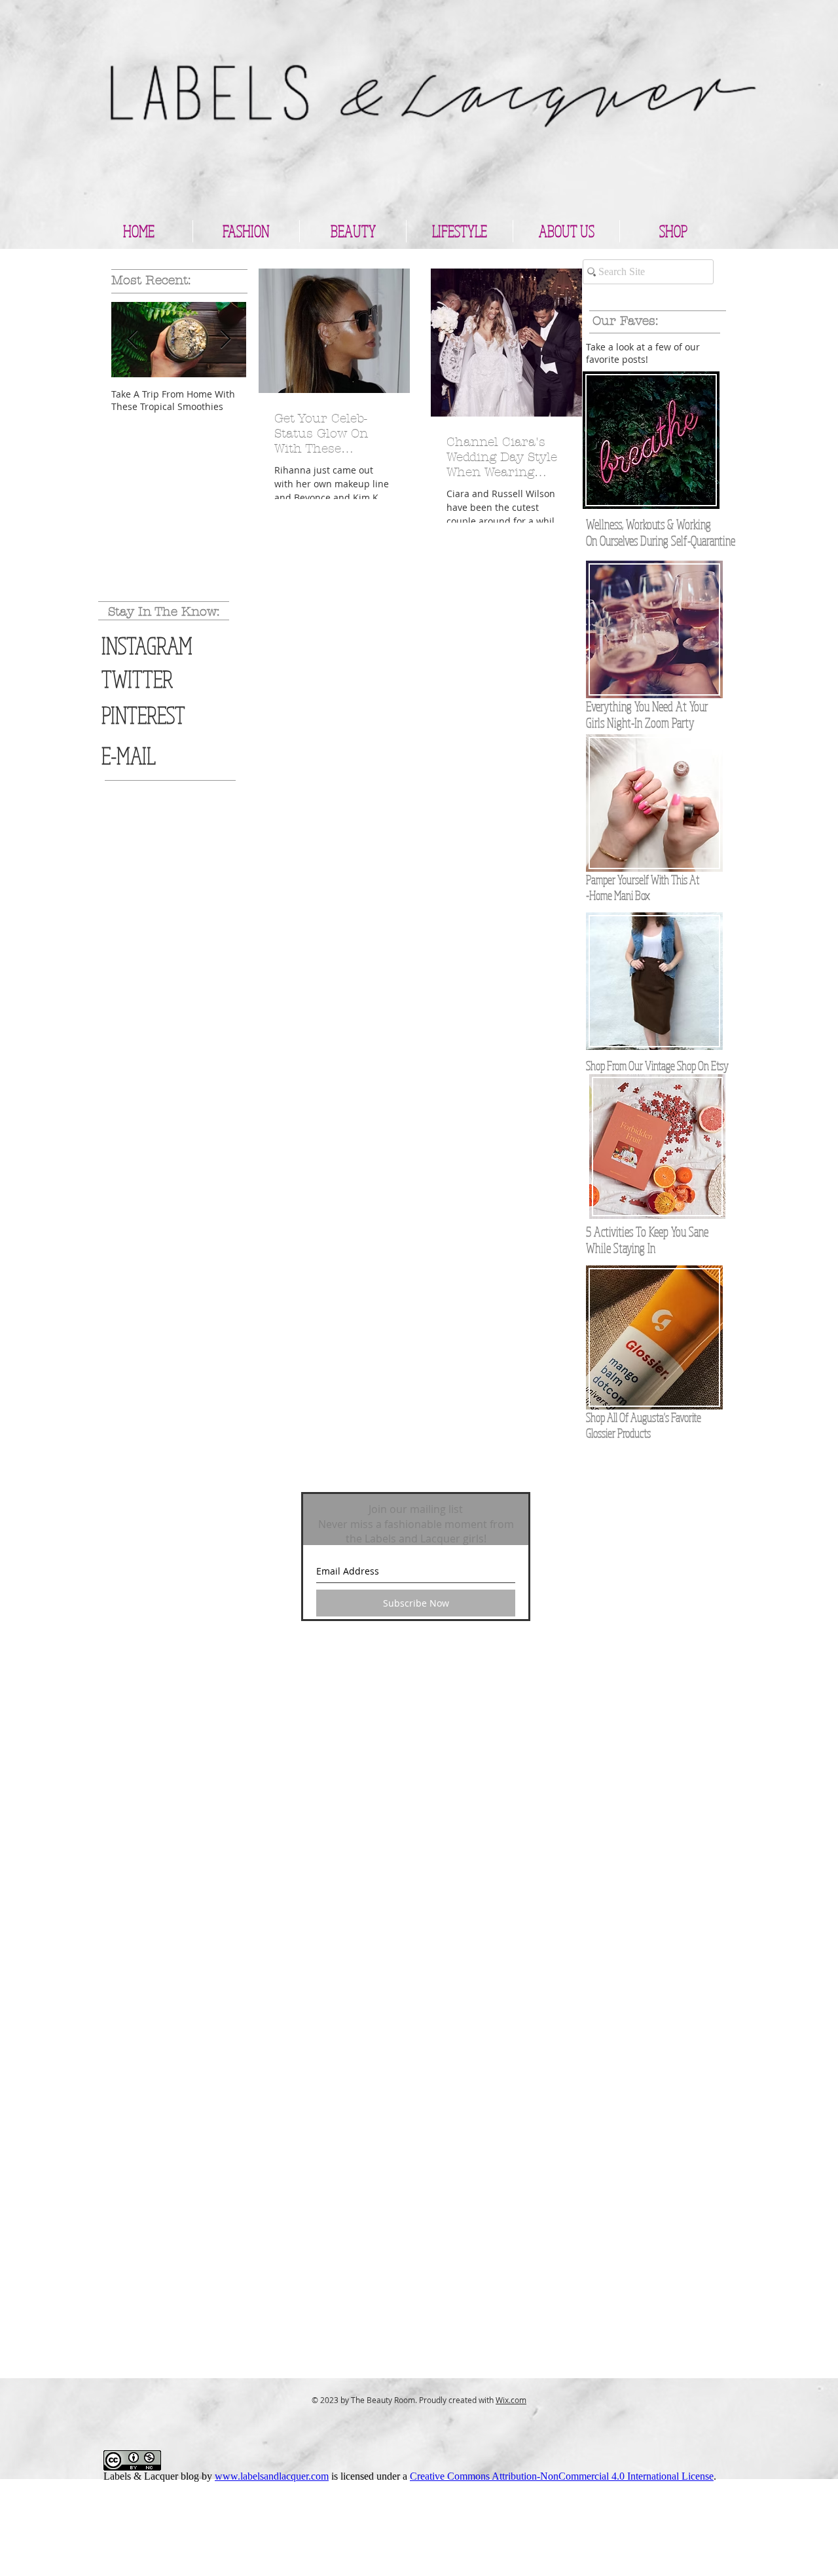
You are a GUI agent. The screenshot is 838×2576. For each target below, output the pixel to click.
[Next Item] (225, 340)
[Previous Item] (132, 340)
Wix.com (511, 2400)
